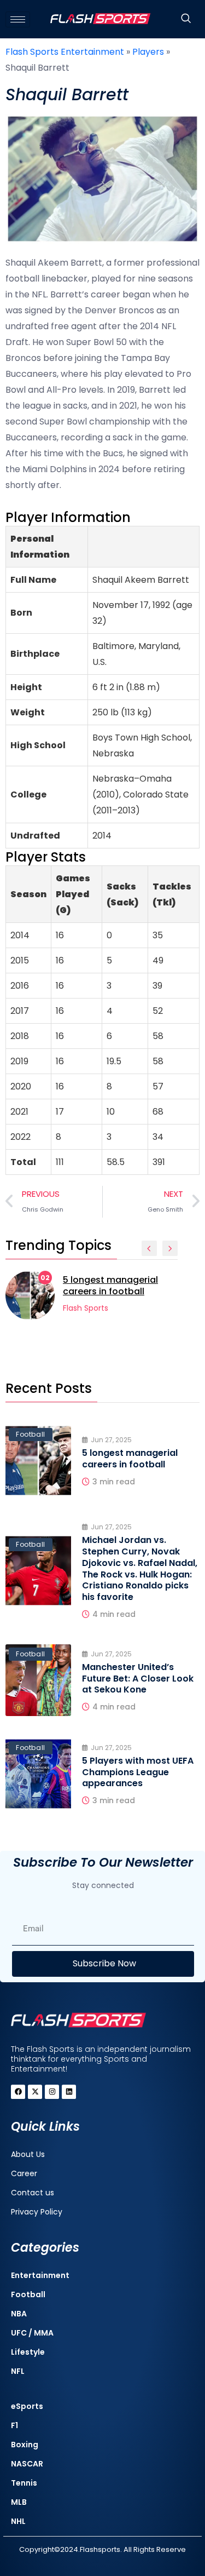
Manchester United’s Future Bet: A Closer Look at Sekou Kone (138, 1679)
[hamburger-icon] (18, 19)
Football (31, 1434)
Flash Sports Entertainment (65, 52)
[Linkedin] (69, 2092)
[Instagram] (52, 2092)
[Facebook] (18, 2092)
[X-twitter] (35, 2092)
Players (148, 52)
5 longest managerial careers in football (110, 1286)
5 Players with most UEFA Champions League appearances (138, 1772)
